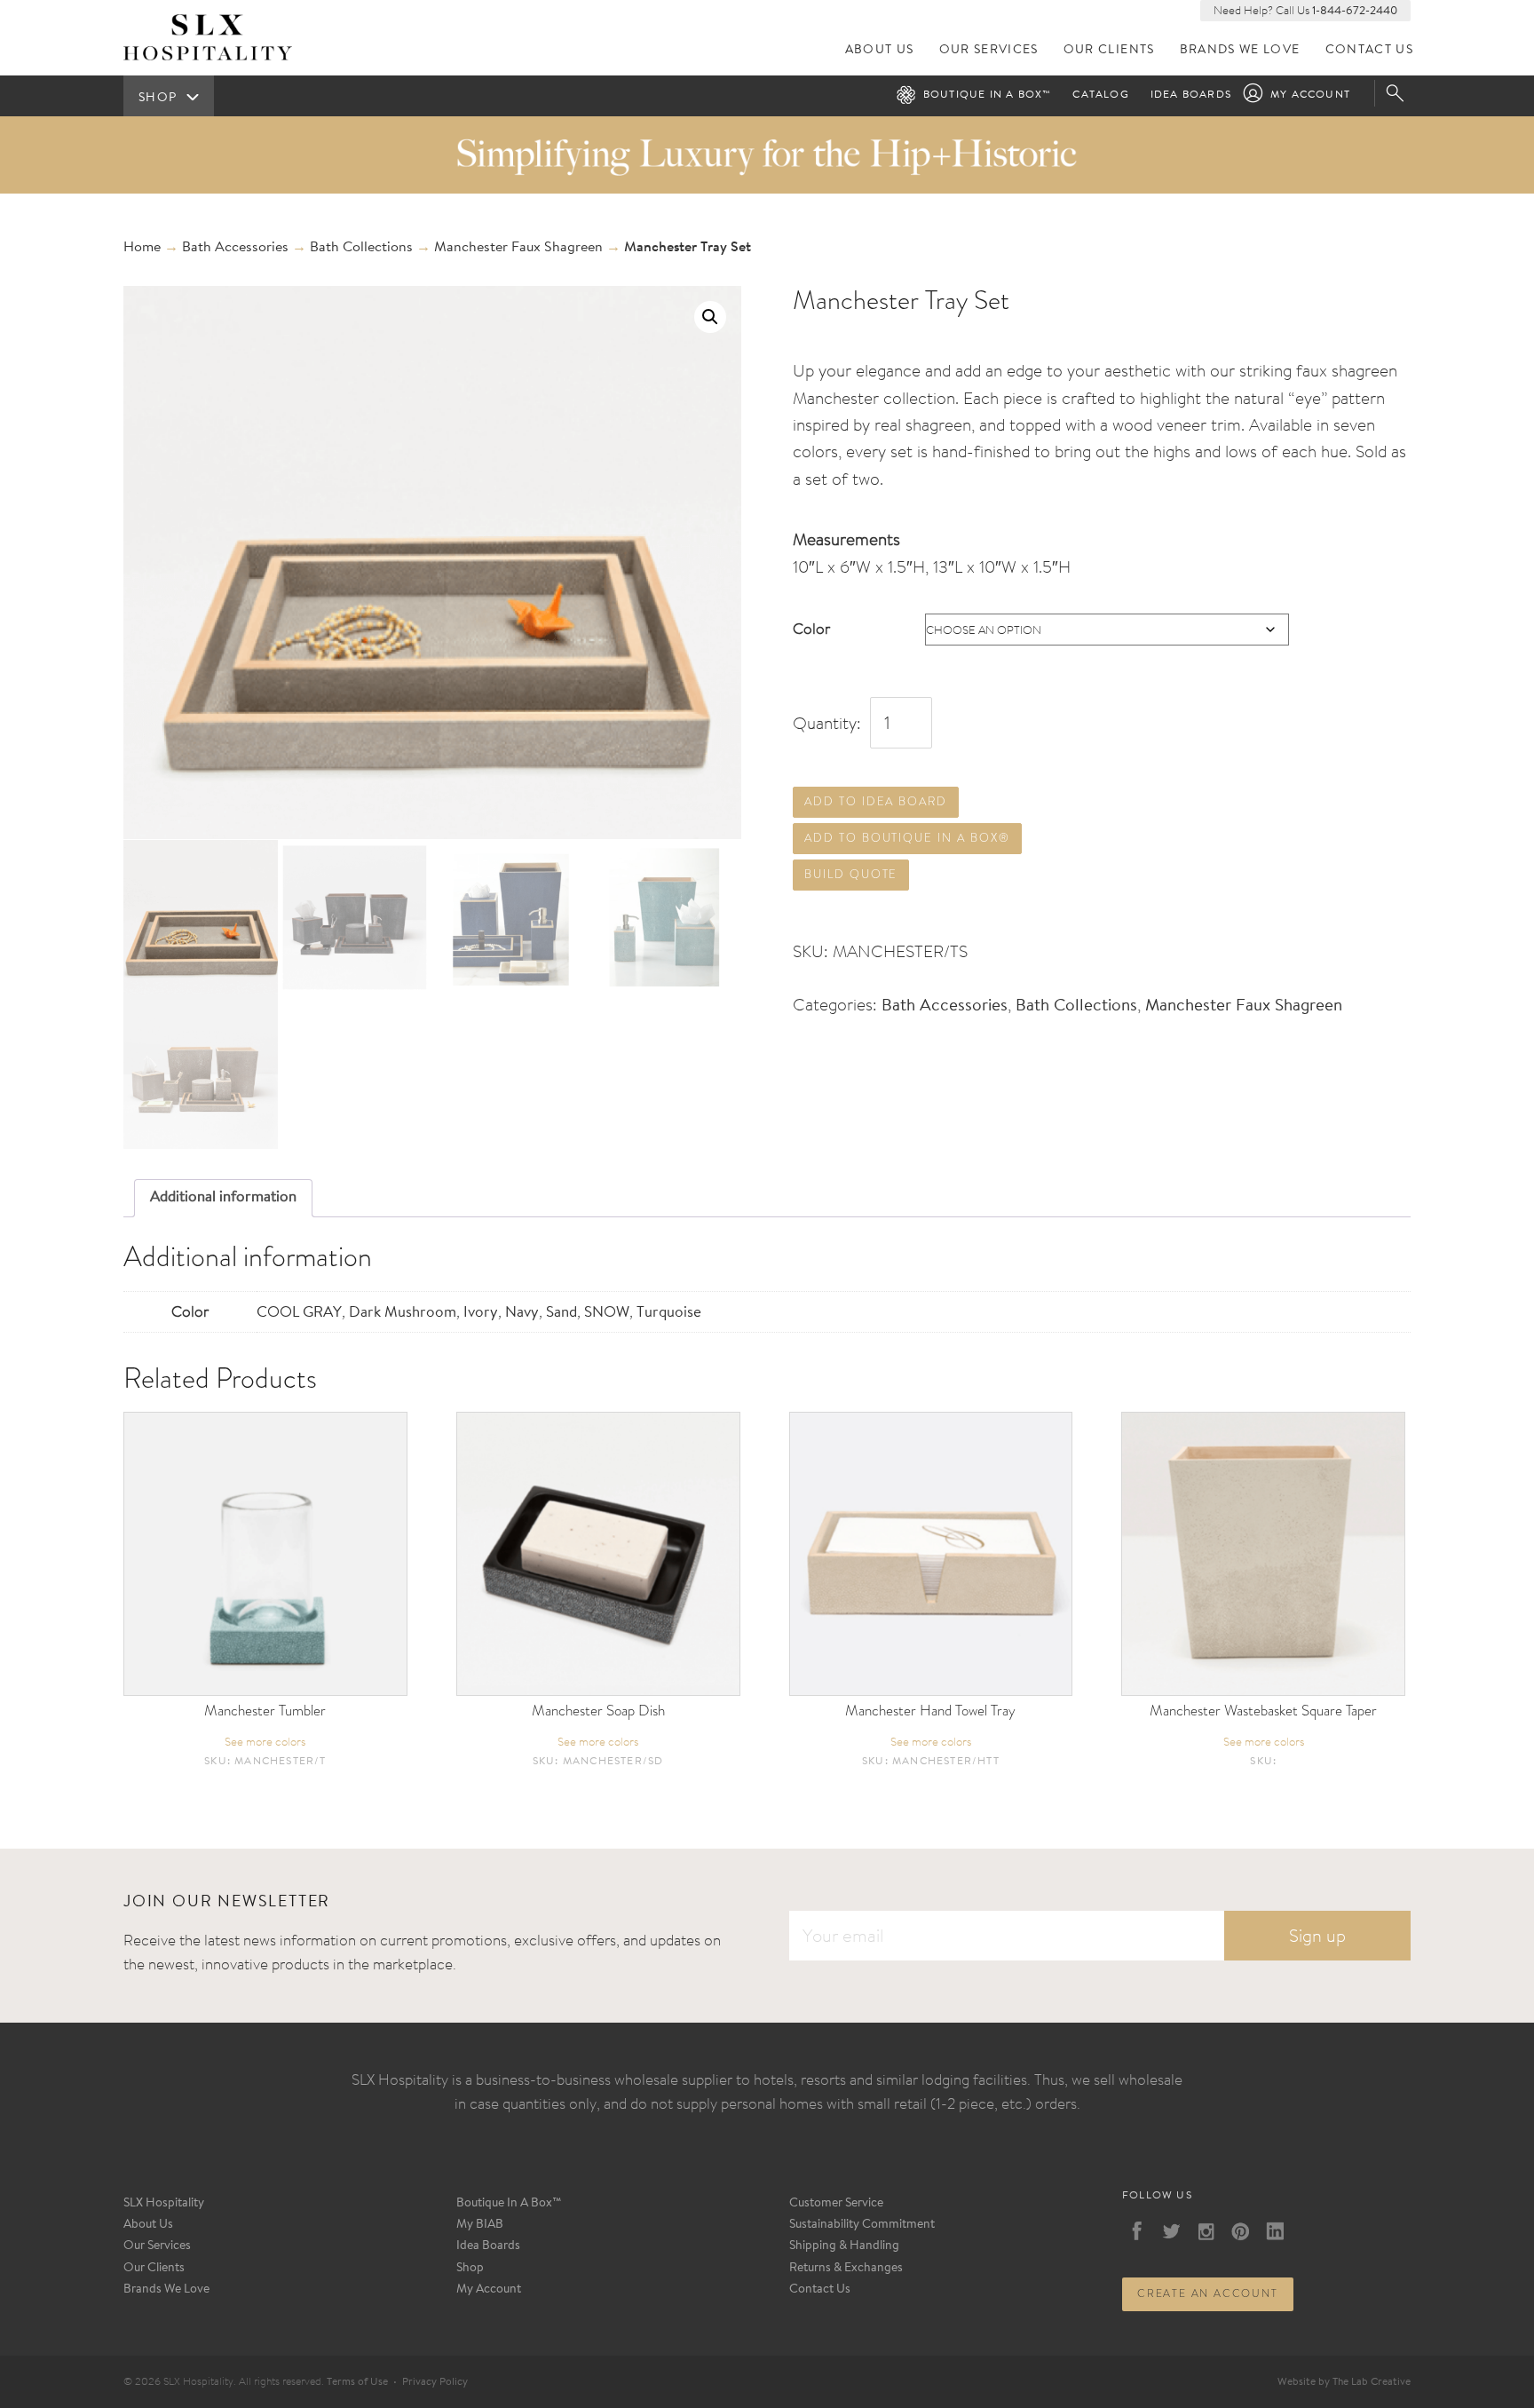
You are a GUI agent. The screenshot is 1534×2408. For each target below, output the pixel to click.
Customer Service (836, 2204)
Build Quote (851, 874)
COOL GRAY (299, 1313)
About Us (880, 50)
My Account (1310, 95)
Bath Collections (361, 248)
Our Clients (1109, 50)
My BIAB (480, 2225)
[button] (710, 317)
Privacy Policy (435, 2382)
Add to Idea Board (876, 801)
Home (142, 248)
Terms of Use (357, 2382)
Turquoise (669, 1313)
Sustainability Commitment (862, 2225)
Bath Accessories (235, 248)
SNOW (607, 1313)
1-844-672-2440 (1355, 11)
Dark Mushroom (403, 1313)
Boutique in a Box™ (988, 95)
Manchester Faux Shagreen (518, 248)
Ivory (481, 1313)
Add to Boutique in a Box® (907, 838)
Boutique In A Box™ (509, 2204)
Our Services (989, 50)
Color (811, 628)
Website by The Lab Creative (1344, 2382)
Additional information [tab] (223, 1197)
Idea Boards (1191, 95)
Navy (522, 1313)
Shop (470, 2269)
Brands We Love (1240, 50)
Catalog (1100, 95)
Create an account (1208, 2293)
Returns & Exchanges (846, 2269)
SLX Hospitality (164, 2204)
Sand (561, 1313)
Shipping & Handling (844, 2246)
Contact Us (1370, 50)
